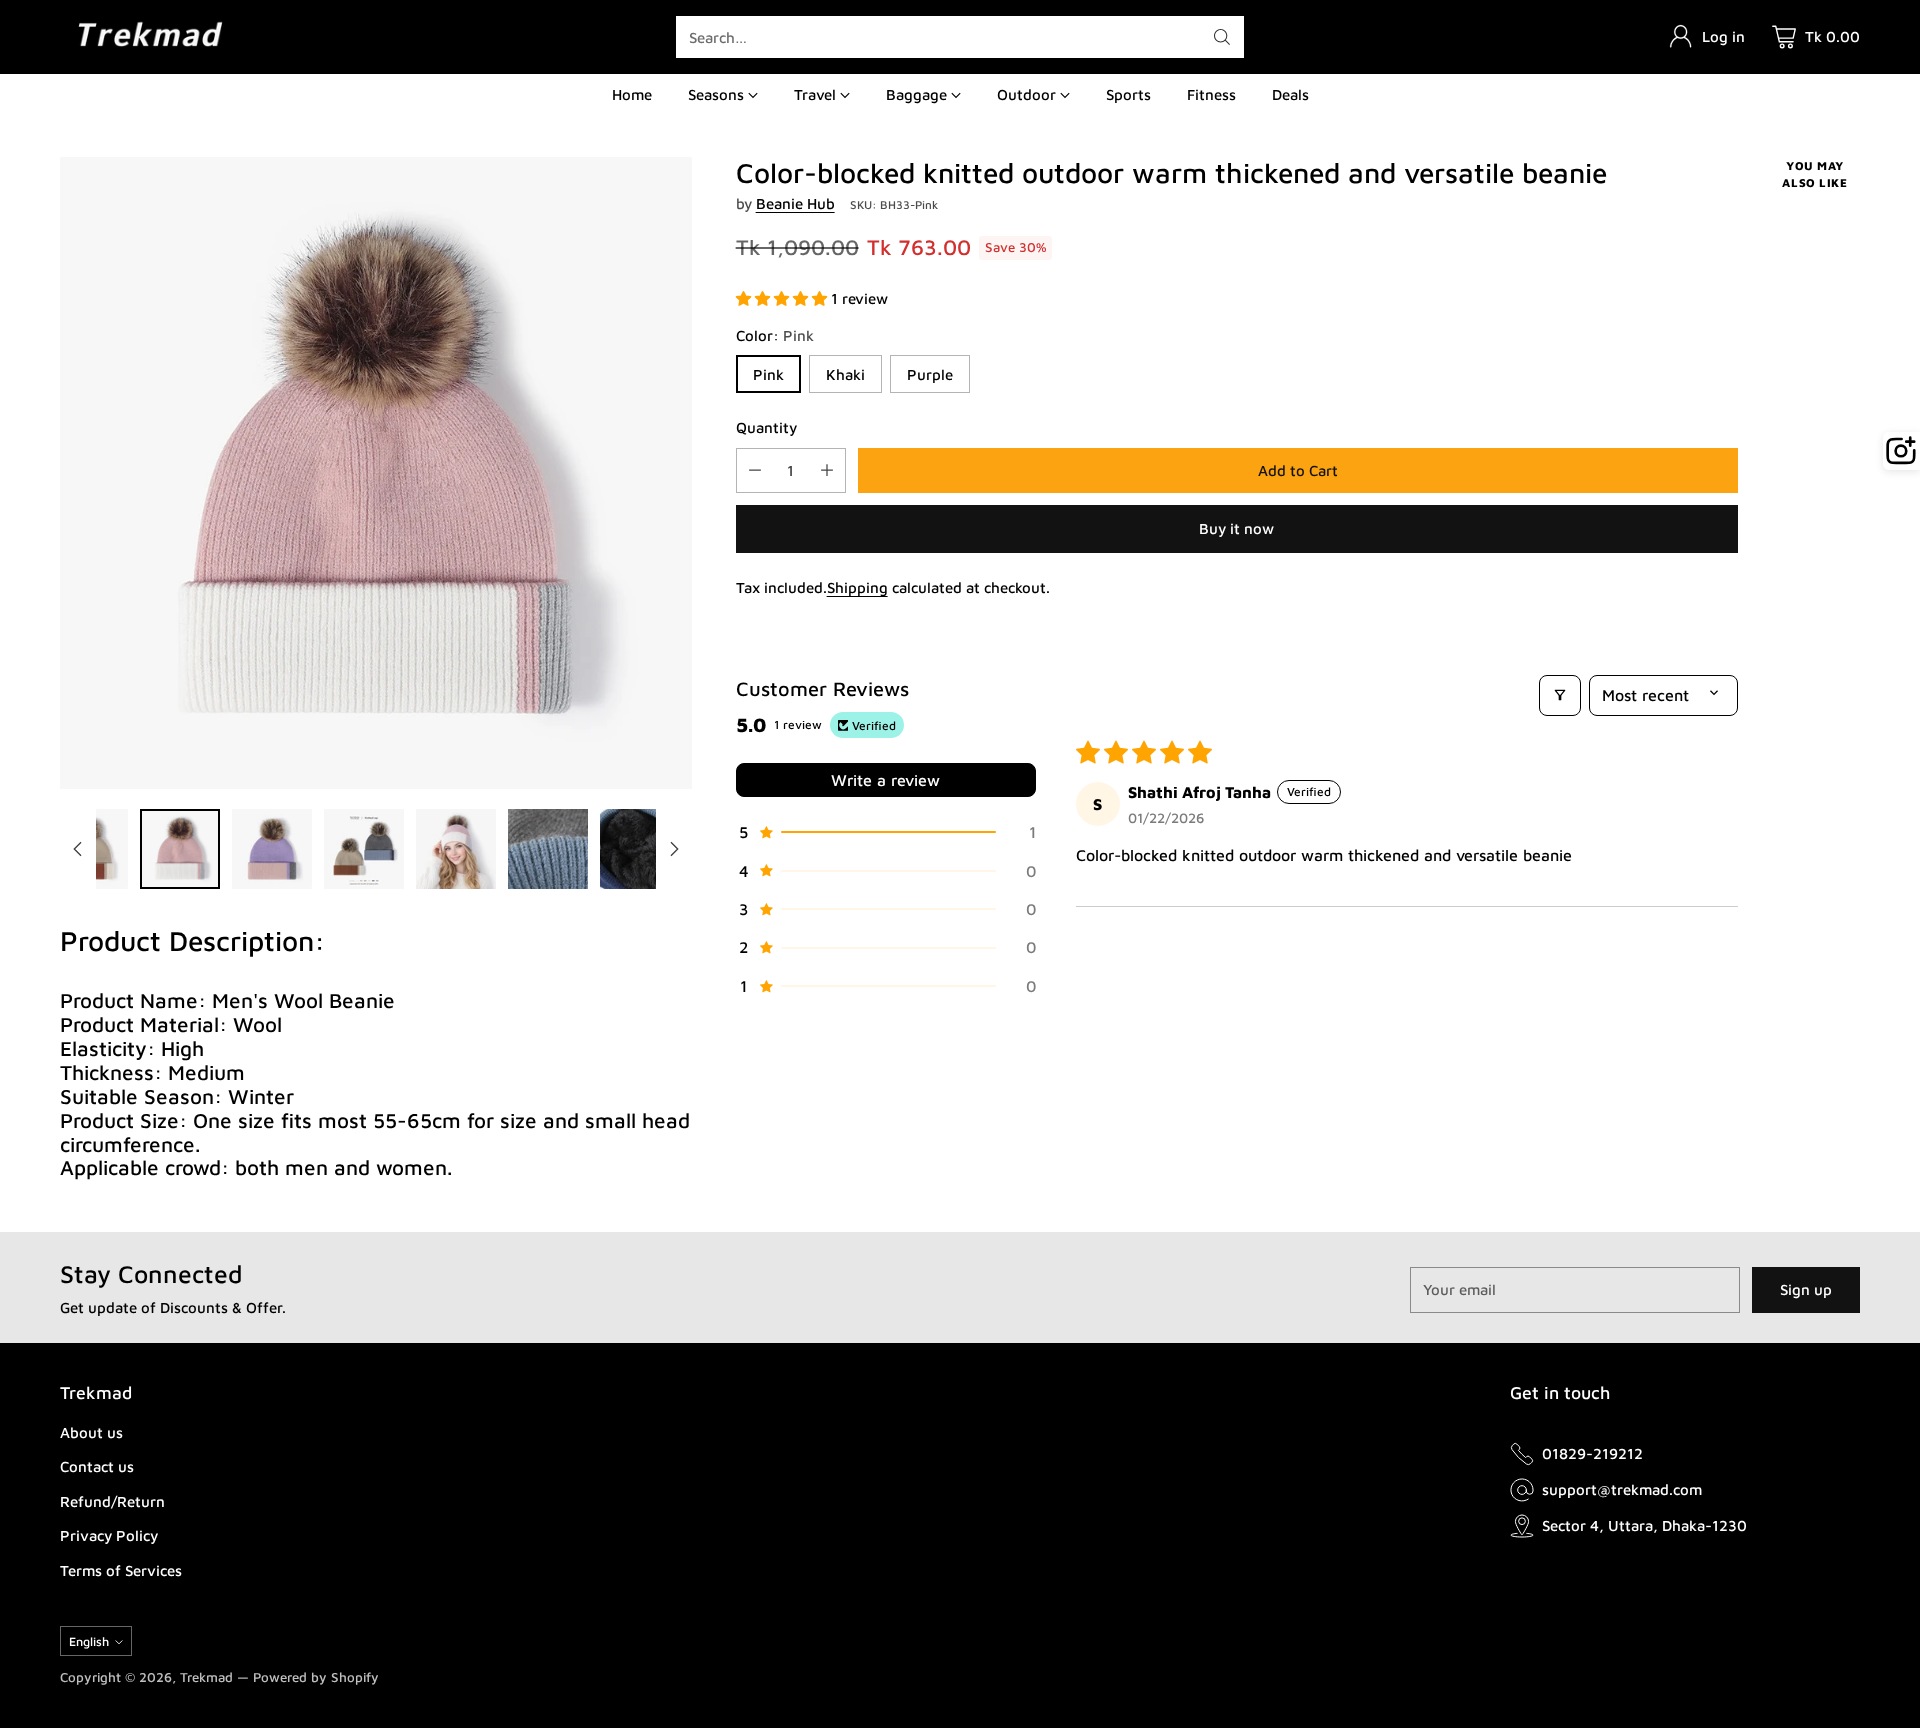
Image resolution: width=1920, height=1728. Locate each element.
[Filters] (1560, 695)
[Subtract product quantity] (755, 470)
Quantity (766, 427)
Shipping (857, 587)
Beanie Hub (795, 203)
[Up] (78, 849)
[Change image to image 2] (180, 849)
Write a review (885, 780)
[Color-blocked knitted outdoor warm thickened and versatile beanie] (376, 473)
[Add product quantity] (827, 470)
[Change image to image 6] (548, 849)
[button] (783, 298)
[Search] (1222, 37)
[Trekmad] (150, 36)
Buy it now (1236, 528)
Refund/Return (112, 1501)
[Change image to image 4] (364, 849)
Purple (930, 374)
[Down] (674, 849)
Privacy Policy (109, 1535)
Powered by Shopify (316, 1677)
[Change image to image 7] (640, 849)
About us (91, 1432)
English (89, 1641)
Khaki (845, 374)
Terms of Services (121, 1570)
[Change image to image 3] (272, 849)
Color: (775, 335)
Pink (768, 374)
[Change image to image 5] (456, 849)
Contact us (97, 1466)
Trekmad (206, 1677)
